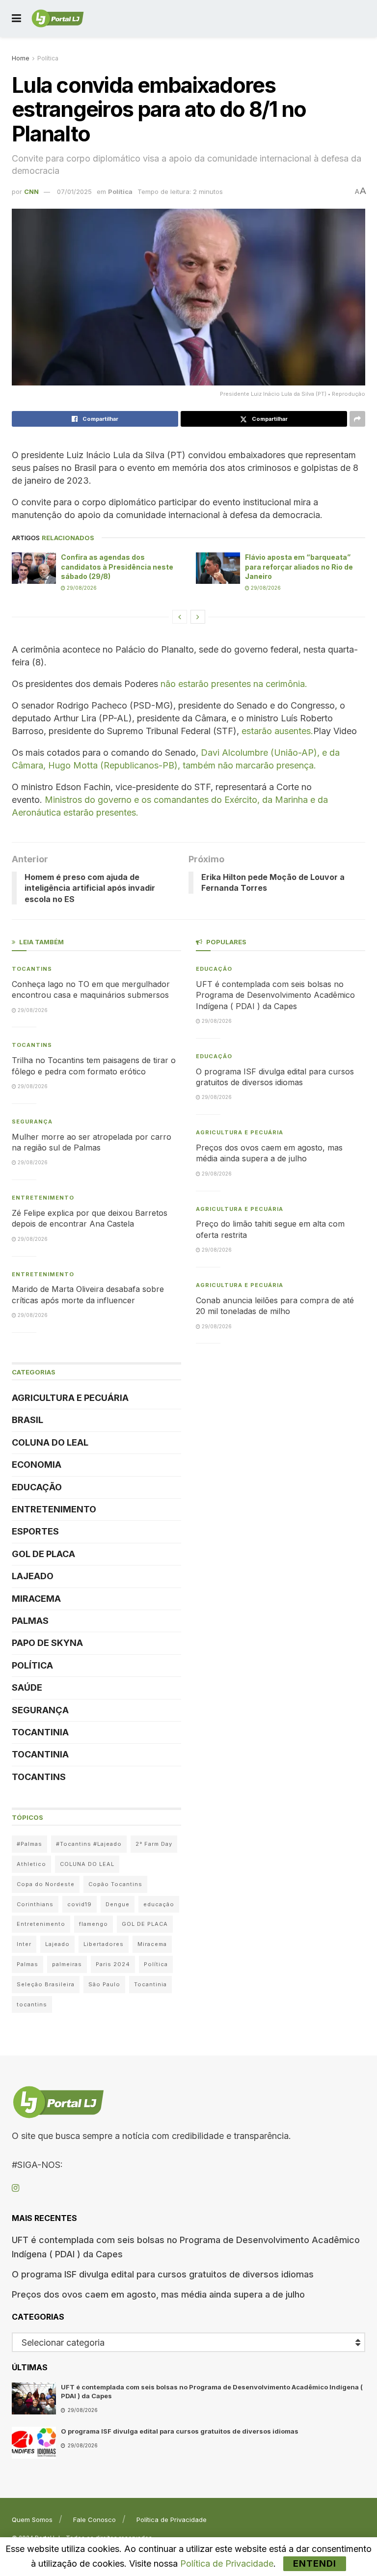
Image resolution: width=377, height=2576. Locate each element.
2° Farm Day (154, 1844)
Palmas (30, 1621)
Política (48, 58)
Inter (24, 1944)
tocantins (32, 2004)
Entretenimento (43, 1198)
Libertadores (104, 1944)
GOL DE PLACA (43, 1554)
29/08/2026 (81, 588)
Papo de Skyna (47, 1643)
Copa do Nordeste (46, 1884)
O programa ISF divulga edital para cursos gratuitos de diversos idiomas (163, 2274)
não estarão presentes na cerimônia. (234, 684)
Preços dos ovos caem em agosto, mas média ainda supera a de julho (158, 2294)
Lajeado (33, 1576)
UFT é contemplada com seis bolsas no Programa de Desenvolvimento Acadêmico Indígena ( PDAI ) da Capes (275, 995)
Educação (37, 1487)
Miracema (36, 1599)
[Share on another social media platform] (357, 419)
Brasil (27, 1420)
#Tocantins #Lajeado (89, 1844)
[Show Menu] (16, 18)
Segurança (32, 1122)
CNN (31, 192)
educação (159, 1904)
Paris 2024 (113, 1964)
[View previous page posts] (180, 617)
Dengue (118, 1904)
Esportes (35, 1531)
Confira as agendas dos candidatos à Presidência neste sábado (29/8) (117, 567)
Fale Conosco (94, 2520)
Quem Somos (32, 2520)
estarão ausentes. (277, 731)
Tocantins (32, 969)
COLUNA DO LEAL (50, 1442)
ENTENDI (315, 2563)
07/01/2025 (74, 192)
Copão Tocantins (115, 1884)
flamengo (94, 1924)
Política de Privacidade (172, 2520)
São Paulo (104, 1984)
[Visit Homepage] (58, 19)
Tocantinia (40, 1732)
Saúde (27, 1687)
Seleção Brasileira (46, 1984)
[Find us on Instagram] (15, 2188)
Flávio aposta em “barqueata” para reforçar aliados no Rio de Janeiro (299, 567)
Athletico (31, 1864)
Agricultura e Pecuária (70, 1398)
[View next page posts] (198, 617)
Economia (37, 1465)
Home (21, 58)
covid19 (80, 1904)
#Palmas (29, 1844)
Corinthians (35, 1904)
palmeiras (67, 1964)
